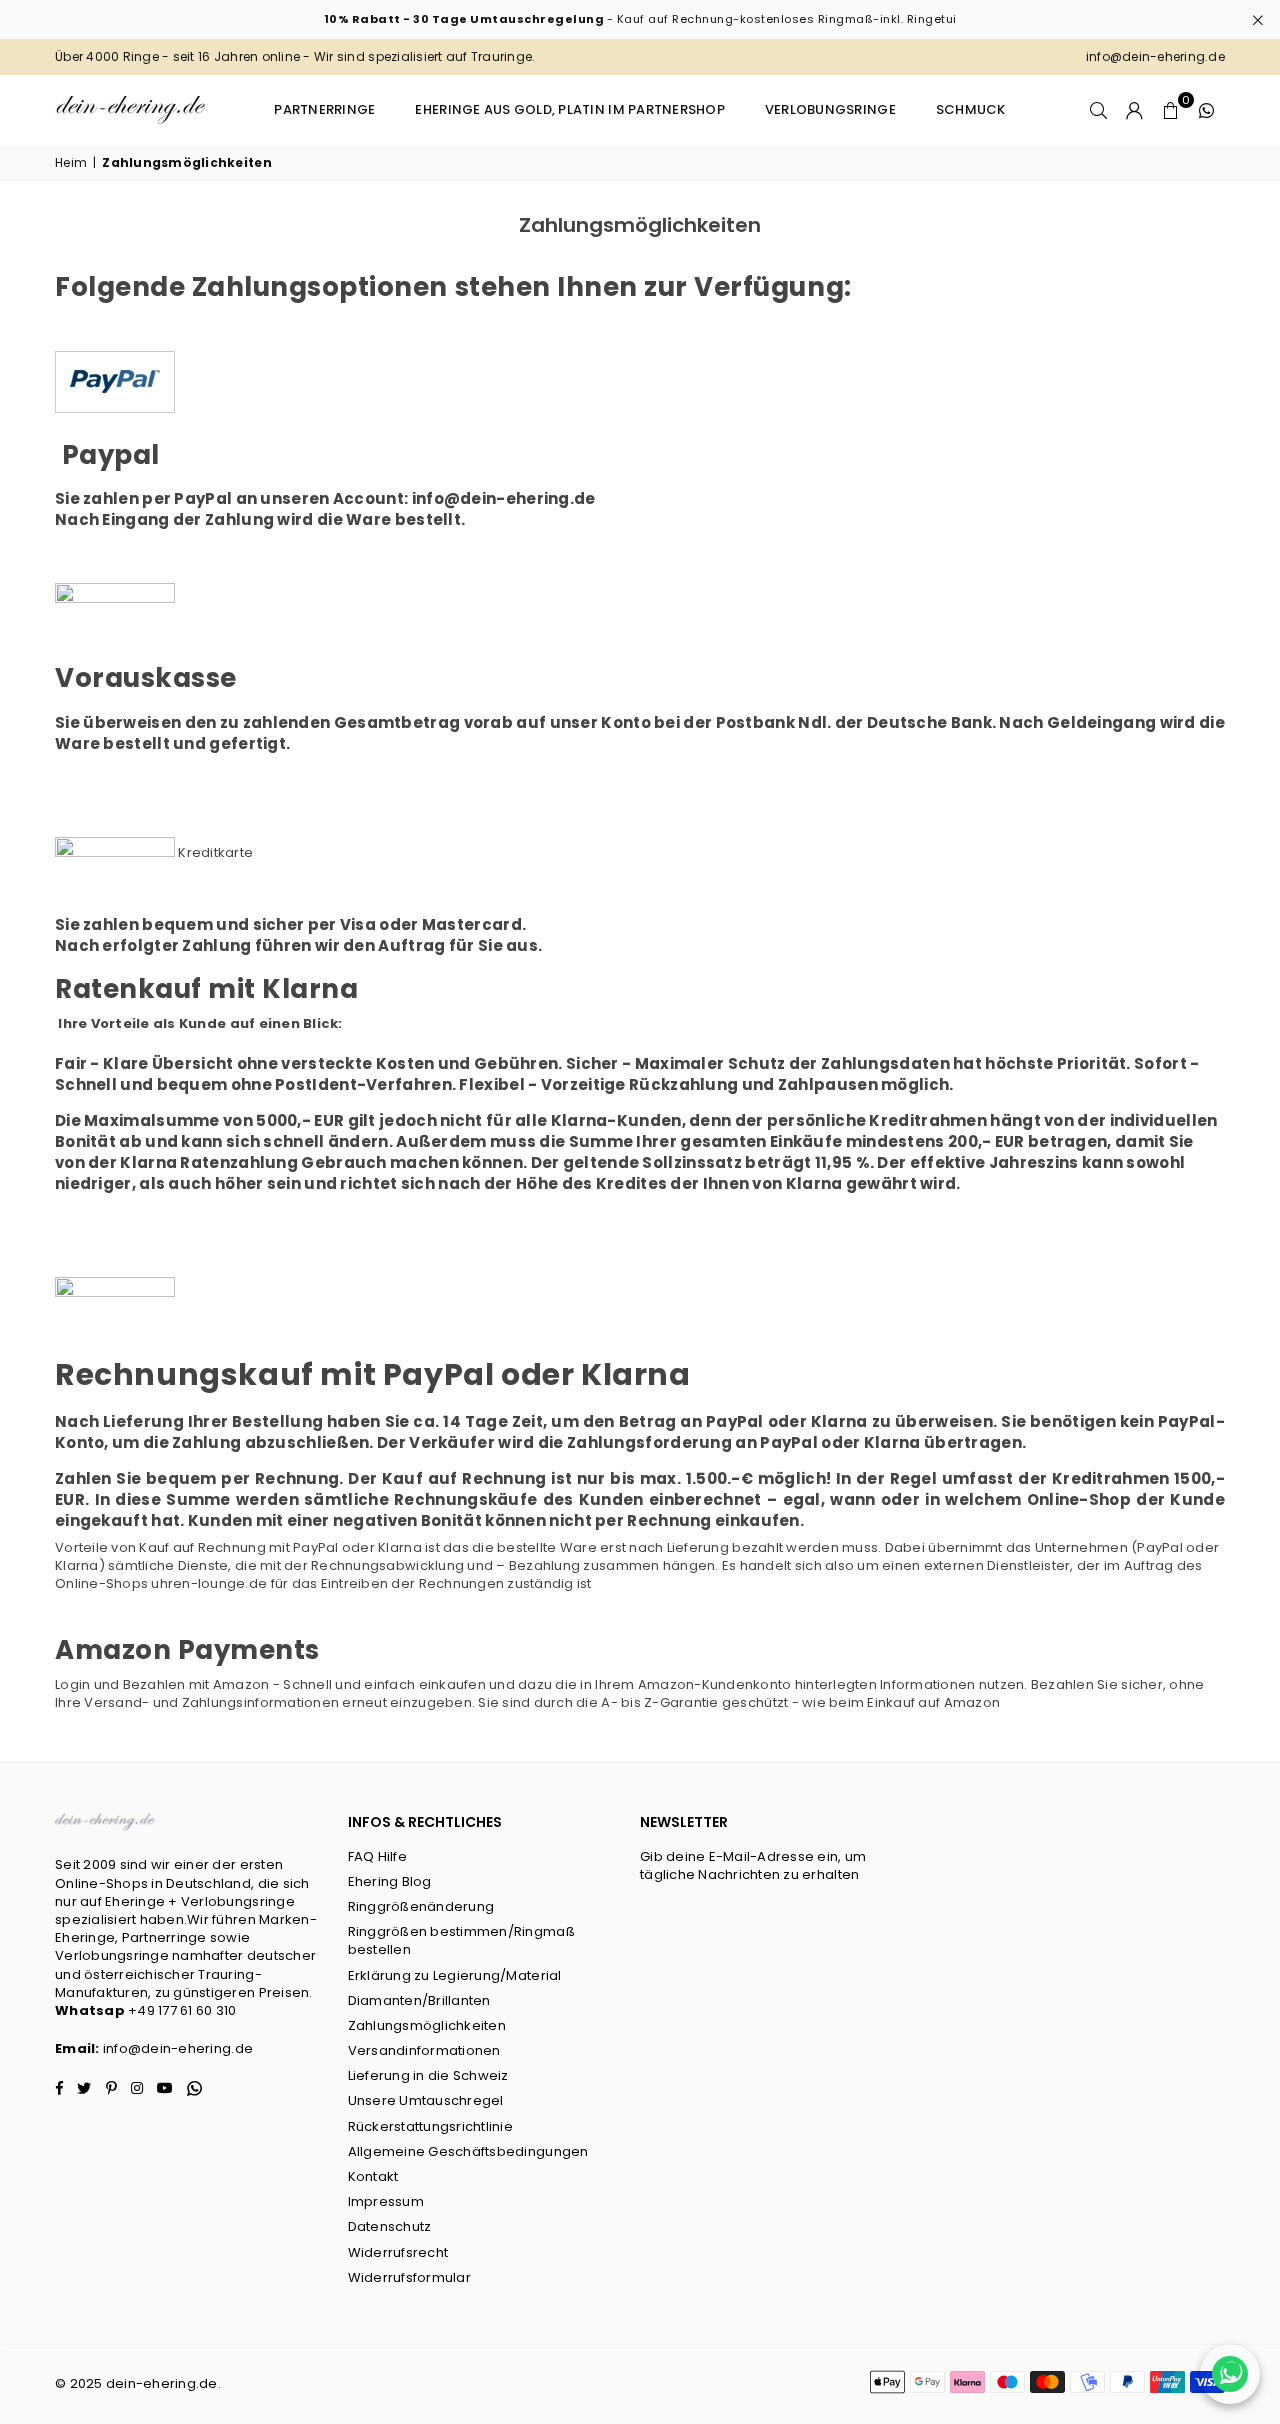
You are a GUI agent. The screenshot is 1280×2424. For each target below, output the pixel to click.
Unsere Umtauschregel (426, 2100)
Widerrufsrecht (398, 2252)
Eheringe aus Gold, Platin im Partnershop (569, 109)
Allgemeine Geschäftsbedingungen (468, 2151)
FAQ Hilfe (377, 1856)
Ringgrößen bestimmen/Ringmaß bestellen (461, 1940)
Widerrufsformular (409, 2277)
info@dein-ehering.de (178, 2048)
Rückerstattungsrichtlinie (431, 2126)
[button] (1171, 110)
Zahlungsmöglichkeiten (427, 2025)
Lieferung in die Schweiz (428, 2075)
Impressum (386, 2201)
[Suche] (1099, 110)
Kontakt (373, 2176)
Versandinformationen (424, 2050)
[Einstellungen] (1135, 110)
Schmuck (971, 109)
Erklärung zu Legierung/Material (455, 1975)
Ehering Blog (390, 1881)
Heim (71, 163)
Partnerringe (324, 109)
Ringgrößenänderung (421, 1906)
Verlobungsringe (830, 109)
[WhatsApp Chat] (1230, 2374)
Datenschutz (390, 2226)
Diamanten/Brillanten (419, 2000)
